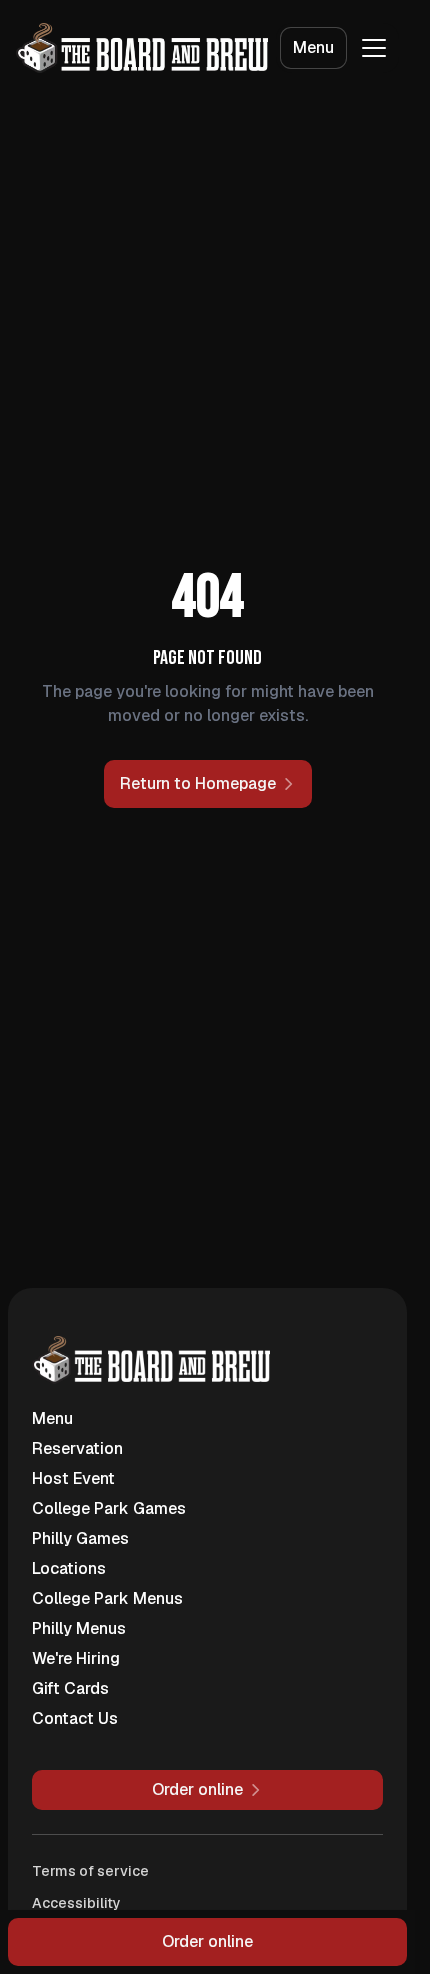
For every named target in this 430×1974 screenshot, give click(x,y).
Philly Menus (79, 1628)
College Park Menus (107, 1598)
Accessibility (76, 1903)
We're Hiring (76, 1658)
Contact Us (75, 1718)
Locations (69, 1568)
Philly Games (80, 1538)
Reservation (77, 1448)
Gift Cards (70, 1688)
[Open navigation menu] (374, 48)
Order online (207, 1941)
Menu (313, 47)
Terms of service (90, 1871)
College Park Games (109, 1508)
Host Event (73, 1478)
